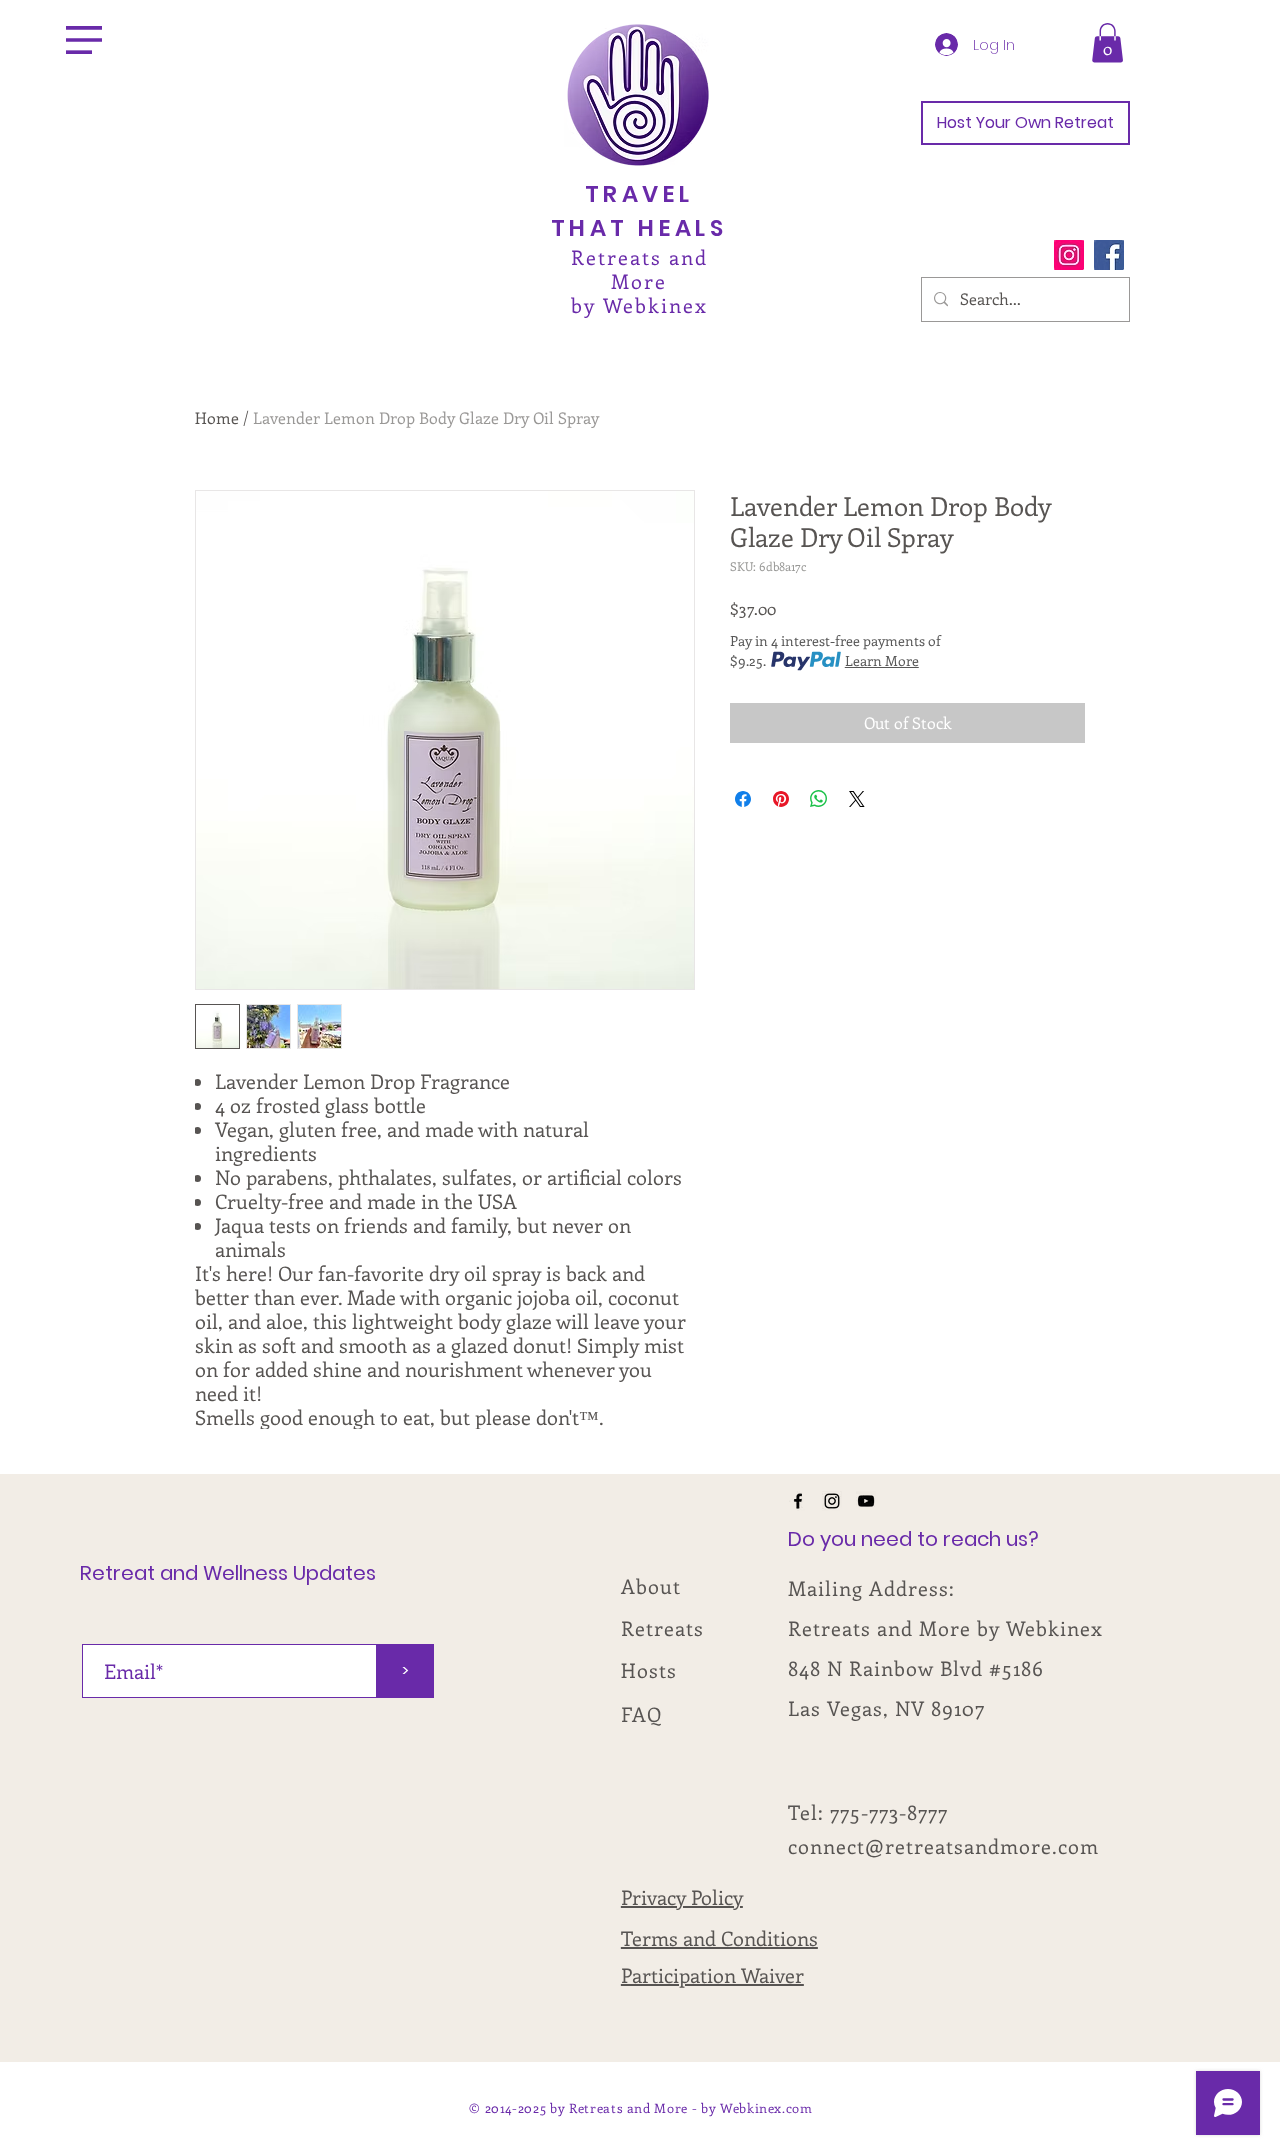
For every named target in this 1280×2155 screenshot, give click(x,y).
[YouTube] (866, 1501)
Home (217, 417)
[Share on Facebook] (743, 799)
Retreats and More (639, 268)
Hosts (649, 1669)
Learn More (882, 660)
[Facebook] (1109, 255)
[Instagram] (1069, 255)
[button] (84, 40)
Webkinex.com (766, 2107)
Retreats (662, 1627)
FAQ (641, 1713)
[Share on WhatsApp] (819, 799)
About (651, 1585)
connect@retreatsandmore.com (943, 1845)
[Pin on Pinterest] (781, 799)
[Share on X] (857, 799)
